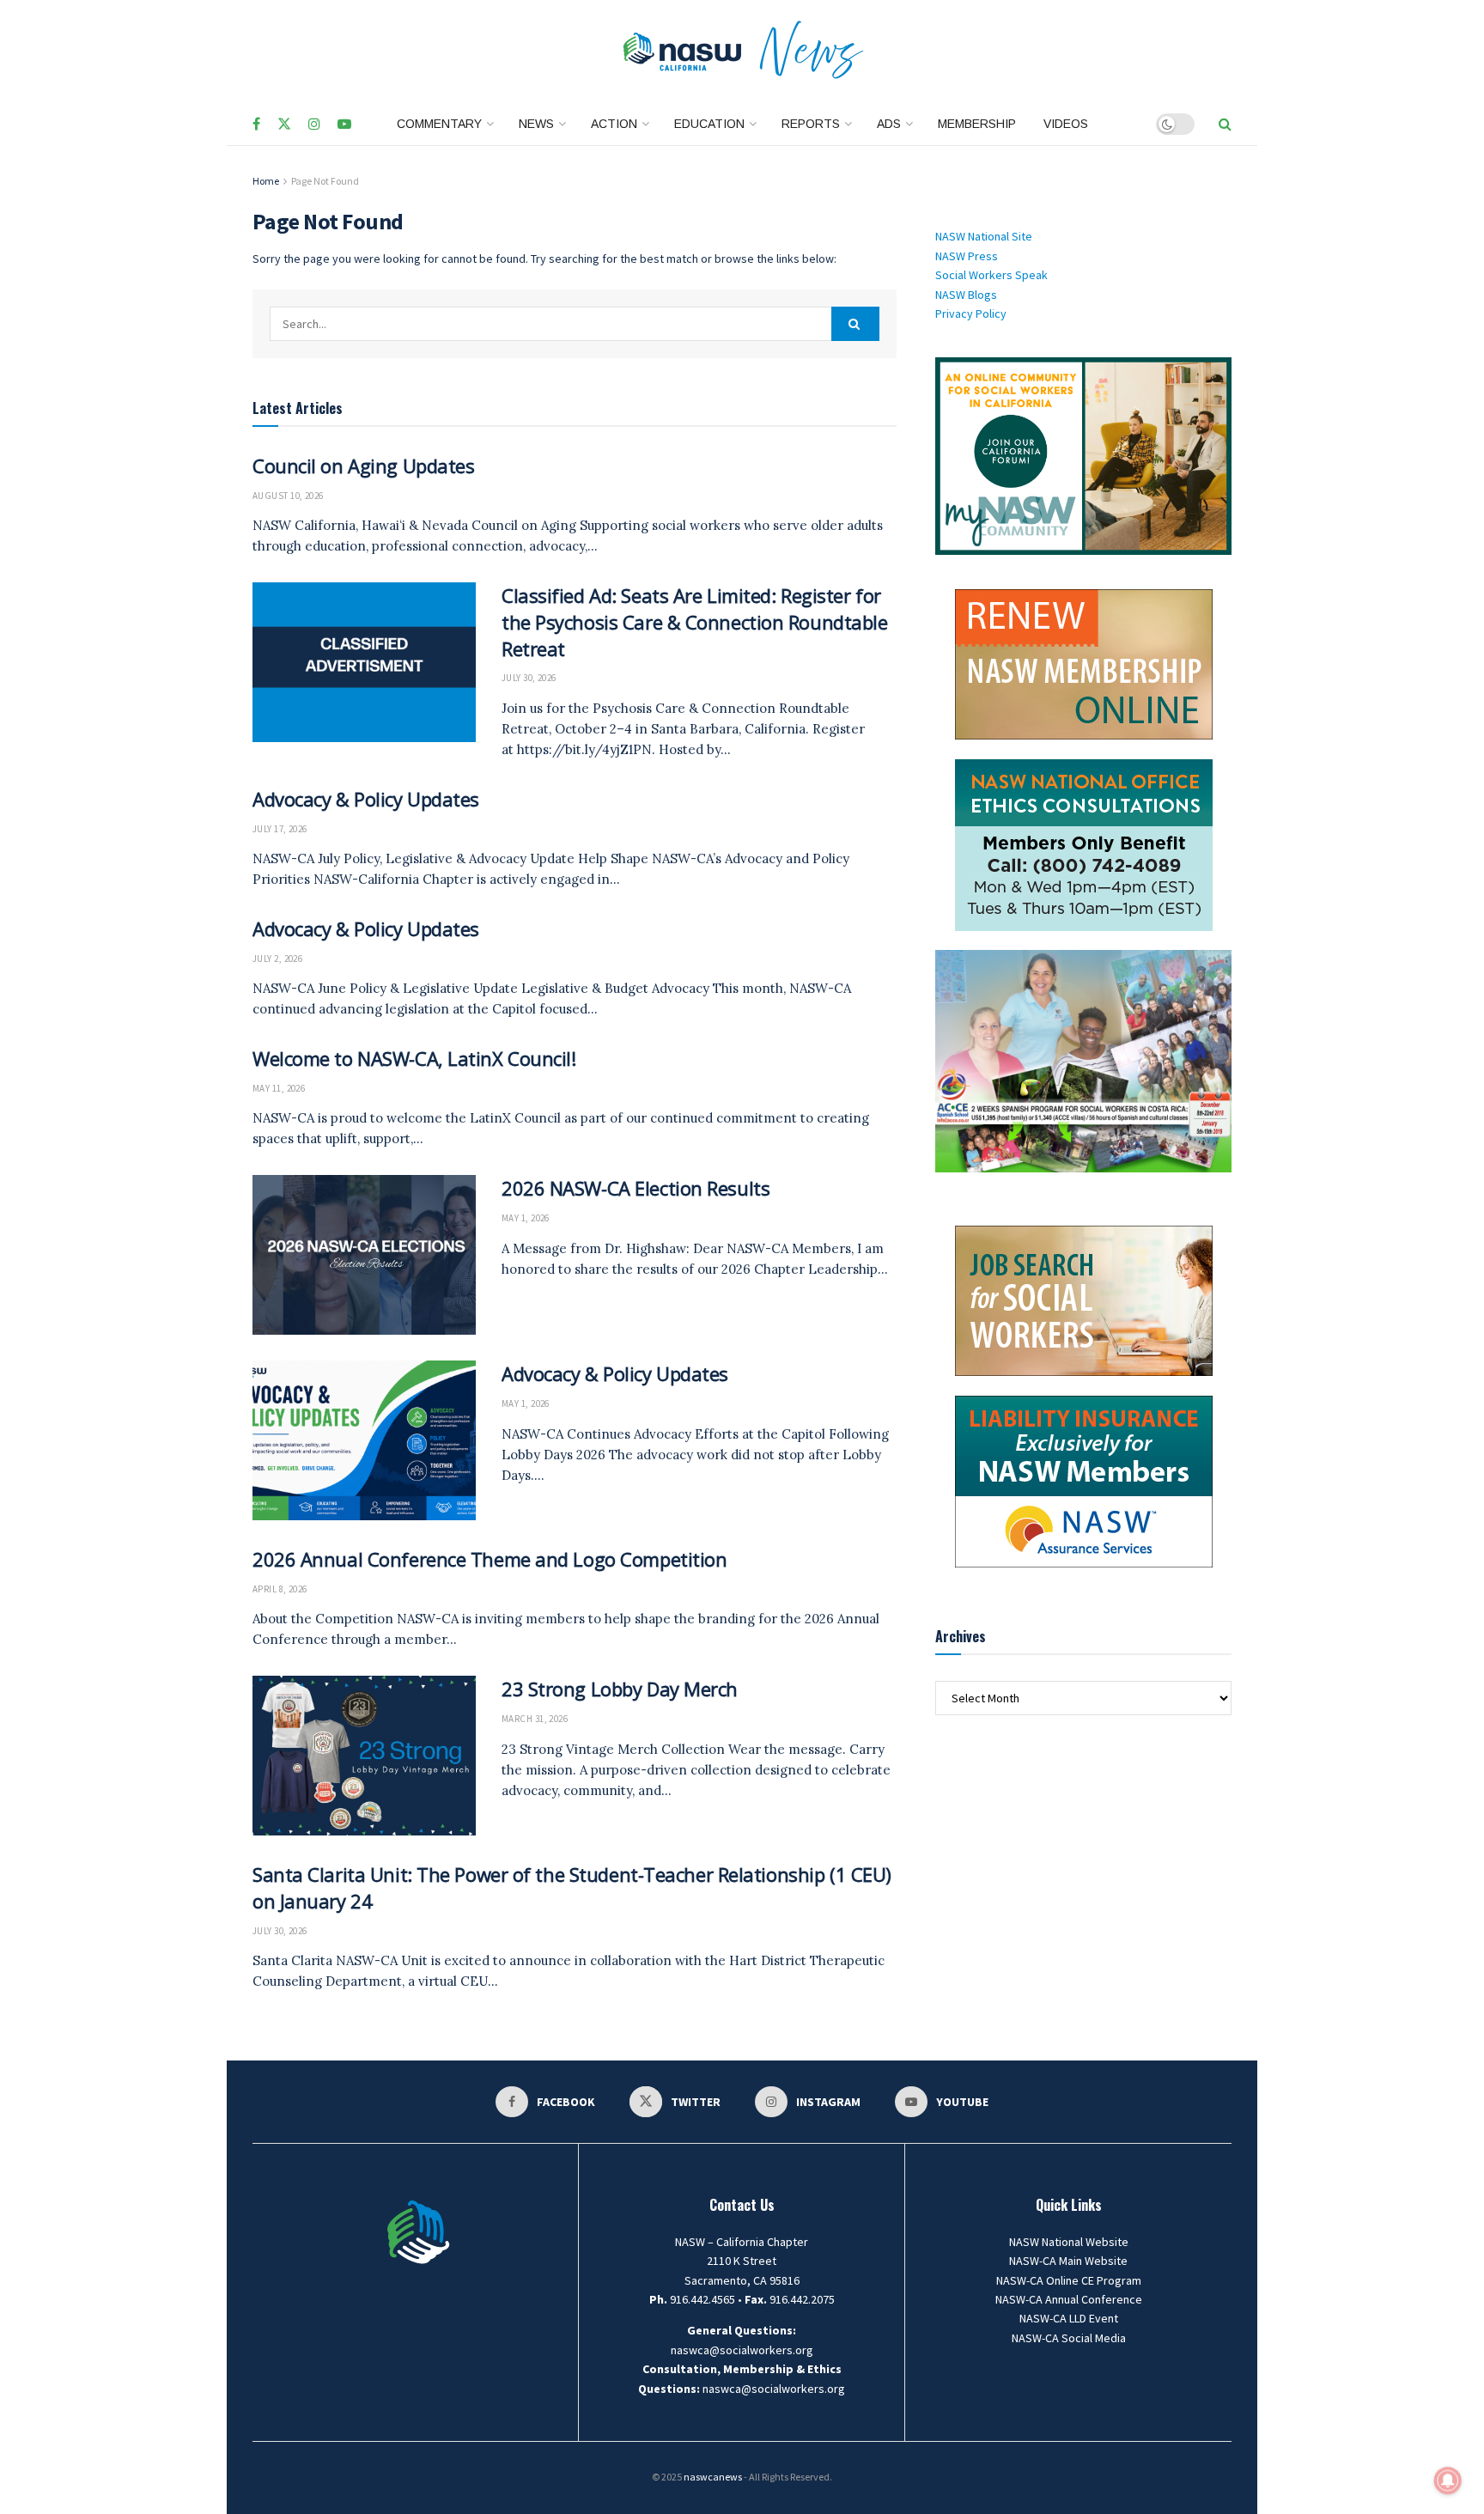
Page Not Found (325, 181)
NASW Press (967, 256)
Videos (1066, 124)
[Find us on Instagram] (314, 125)
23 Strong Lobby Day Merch (620, 1689)
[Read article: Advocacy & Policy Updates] (364, 1440)
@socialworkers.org (793, 2389)
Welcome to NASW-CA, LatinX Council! (414, 1058)
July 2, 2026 (277, 959)
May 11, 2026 (279, 1088)
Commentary (439, 124)
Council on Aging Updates (363, 466)
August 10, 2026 (288, 496)
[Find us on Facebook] (256, 125)
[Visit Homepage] (742, 52)
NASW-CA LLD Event (1069, 2318)
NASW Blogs (966, 295)
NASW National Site (984, 236)
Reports (811, 124)
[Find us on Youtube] (344, 125)
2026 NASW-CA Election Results (636, 1188)
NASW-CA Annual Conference (1069, 2299)
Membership (977, 124)
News (536, 124)
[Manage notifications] (1448, 2481)
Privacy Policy (971, 313)
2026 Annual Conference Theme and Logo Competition (490, 1559)
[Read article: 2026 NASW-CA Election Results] (364, 1255)
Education (709, 124)
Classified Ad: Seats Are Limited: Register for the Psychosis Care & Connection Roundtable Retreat (695, 622)
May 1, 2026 (526, 1218)
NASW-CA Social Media (1069, 2338)
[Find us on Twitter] (284, 125)
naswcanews (713, 2477)
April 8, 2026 (280, 1589)
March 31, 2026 (535, 1719)
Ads (889, 124)
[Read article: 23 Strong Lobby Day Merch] (364, 1756)
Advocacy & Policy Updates (366, 799)
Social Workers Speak (991, 275)
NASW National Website (1069, 2242)
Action (614, 124)
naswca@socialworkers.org (742, 2350)
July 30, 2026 (529, 678)
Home (266, 181)
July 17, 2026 (280, 829)
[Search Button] (1225, 124)
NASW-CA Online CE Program (1069, 2280)
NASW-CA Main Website (1068, 2261)
